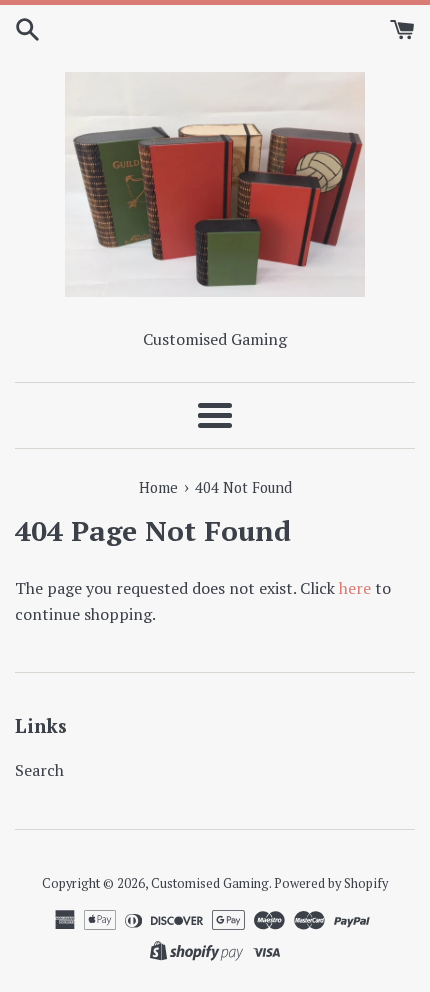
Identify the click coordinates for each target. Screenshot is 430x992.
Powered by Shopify (331, 883)
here (355, 588)
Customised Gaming (210, 883)
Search (39, 770)
